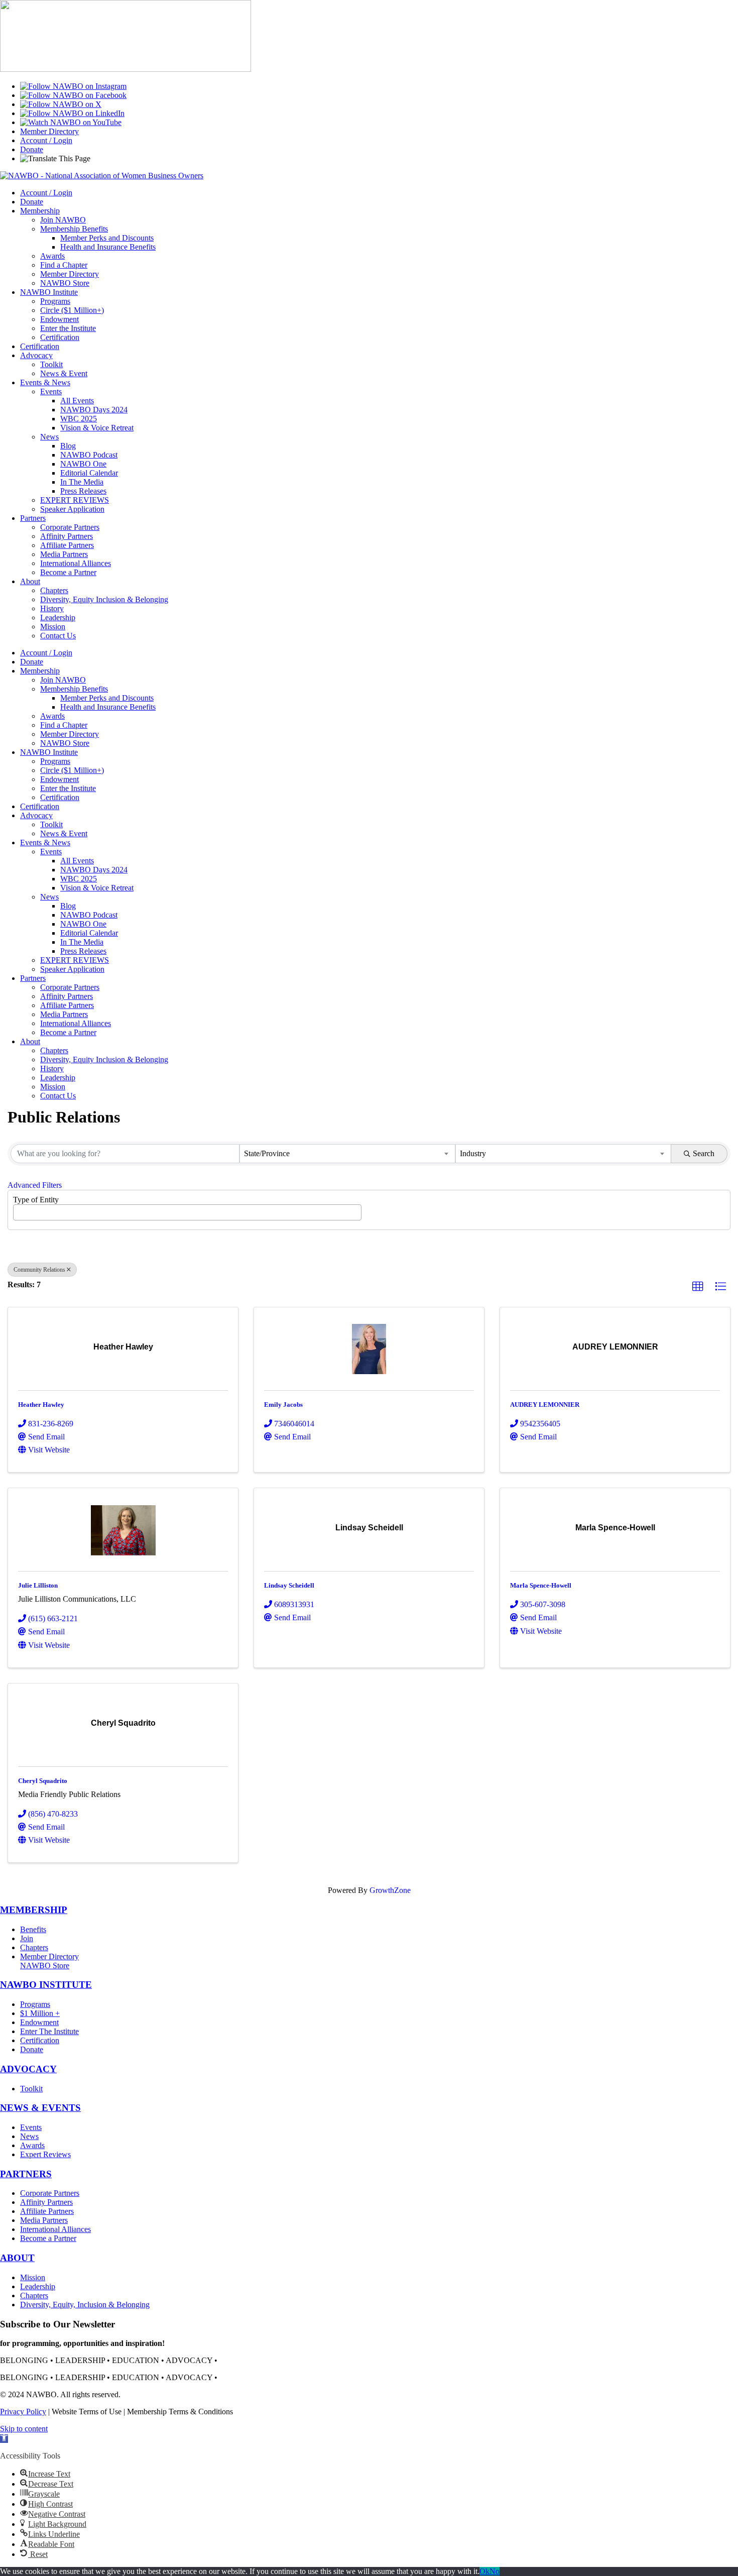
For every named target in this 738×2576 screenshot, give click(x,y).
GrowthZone (390, 1890)
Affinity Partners (67, 536)
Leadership (58, 618)
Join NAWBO (63, 220)
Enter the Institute (68, 328)
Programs (55, 301)
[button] (698, 1287)
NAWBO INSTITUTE (46, 1985)
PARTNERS (26, 2174)
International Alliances (76, 563)
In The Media (82, 482)
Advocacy (36, 355)
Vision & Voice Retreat (97, 428)
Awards (52, 256)
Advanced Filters (35, 1185)
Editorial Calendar (89, 473)
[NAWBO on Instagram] (73, 86)
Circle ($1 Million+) (72, 310)
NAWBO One (83, 464)
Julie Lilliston (38, 1585)
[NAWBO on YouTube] (71, 122)
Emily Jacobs (283, 1405)
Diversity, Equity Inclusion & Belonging (104, 599)
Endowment (59, 319)
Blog (68, 446)
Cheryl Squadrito (43, 1781)
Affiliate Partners (67, 545)
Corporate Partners (70, 527)
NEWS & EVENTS (40, 2108)
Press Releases (83, 491)
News (49, 437)
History (52, 608)
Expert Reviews (45, 2154)
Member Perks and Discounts (107, 238)
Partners (33, 518)
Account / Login (46, 140)
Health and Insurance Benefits (108, 247)
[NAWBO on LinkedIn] (72, 113)
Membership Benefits (74, 229)
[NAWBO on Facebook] (73, 95)
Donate (32, 149)
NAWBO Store (65, 283)
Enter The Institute (49, 2031)
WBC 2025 (79, 419)
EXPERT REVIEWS (75, 500)
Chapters (54, 590)
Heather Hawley (41, 1405)
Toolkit (51, 364)
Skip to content (24, 2429)
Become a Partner (68, 572)
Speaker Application (72, 509)
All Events (77, 401)
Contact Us (58, 636)
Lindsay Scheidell (289, 1585)
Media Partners (64, 554)
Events (51, 391)
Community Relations (39, 1270)
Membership (40, 211)
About (30, 581)
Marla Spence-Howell (541, 1585)
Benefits (33, 1929)
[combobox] (347, 1154)
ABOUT (17, 2258)
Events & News (45, 382)
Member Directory (49, 131)
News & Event (64, 373)
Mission (53, 627)
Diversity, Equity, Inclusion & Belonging (85, 2305)
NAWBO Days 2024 (94, 410)
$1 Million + (40, 2013)
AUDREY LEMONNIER (545, 1405)
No (495, 2571)
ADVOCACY (28, 2069)
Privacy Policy (23, 2412)
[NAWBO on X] (61, 104)
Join (27, 1938)
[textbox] (19, 1209)
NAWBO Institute (49, 292)
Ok (484, 2571)
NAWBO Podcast (89, 455)
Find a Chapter (64, 265)
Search (704, 1153)
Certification (60, 337)
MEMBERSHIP (34, 1910)
